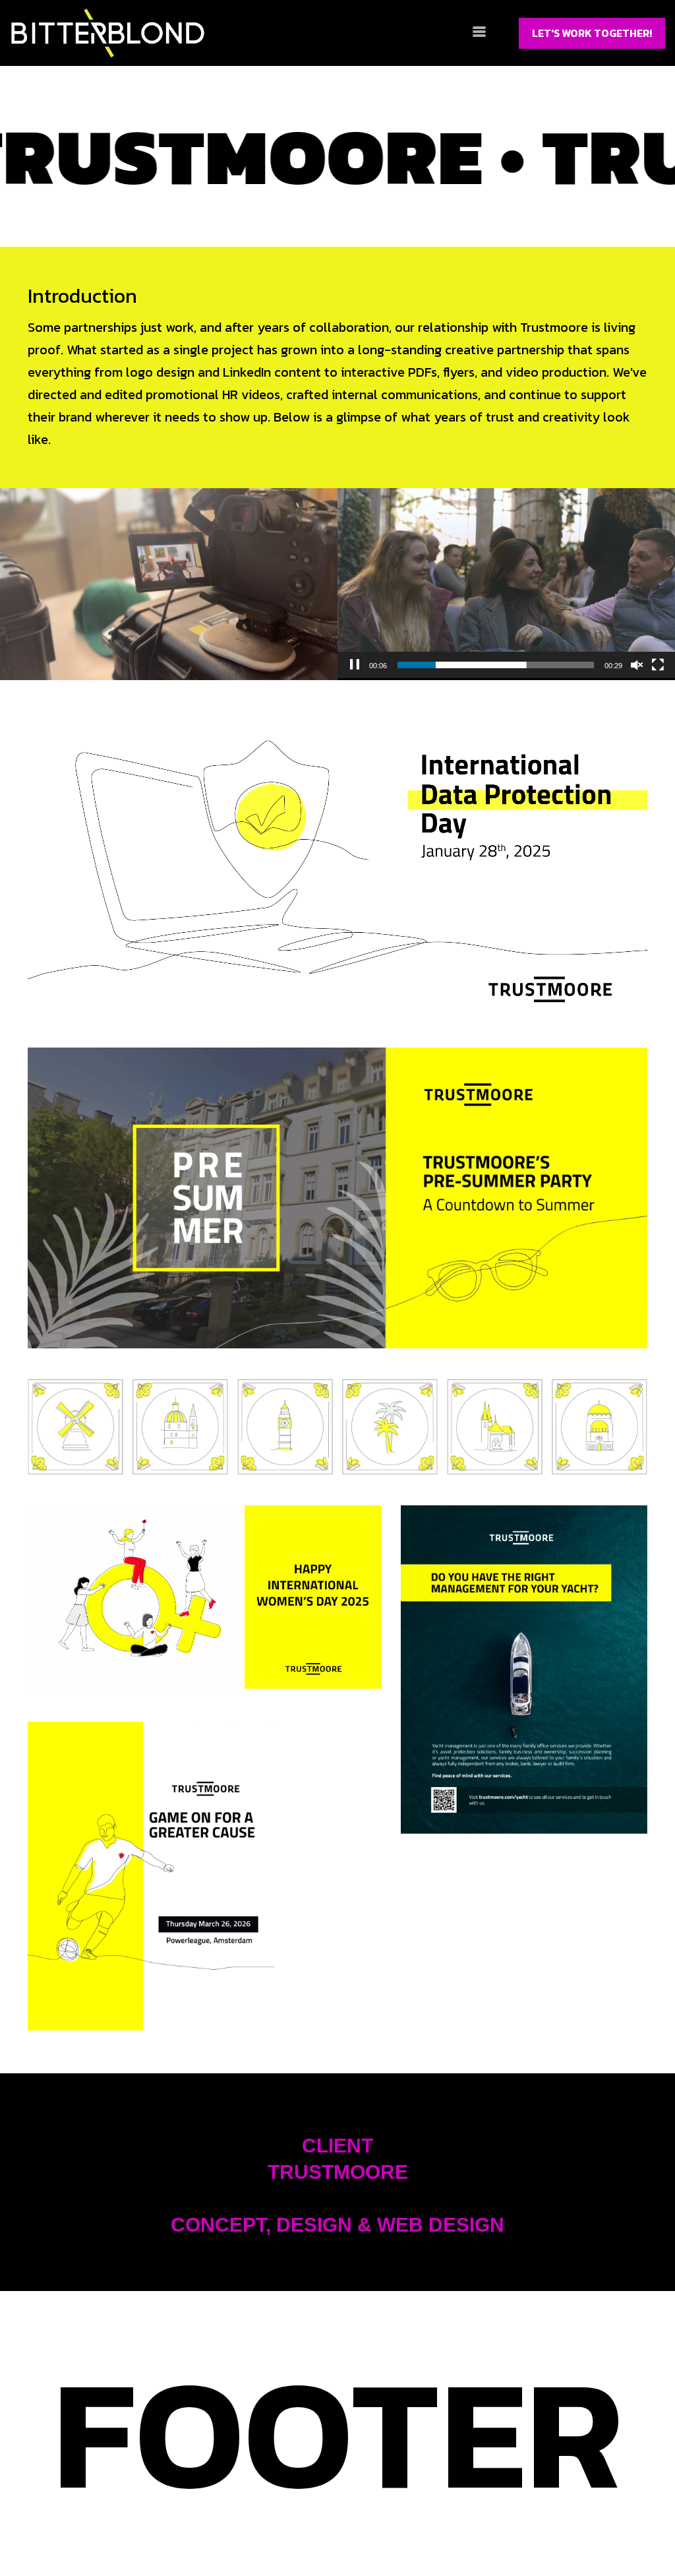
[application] (506, 583)
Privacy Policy (584, 2528)
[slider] (496, 665)
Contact (329, 2529)
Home (63, 2528)
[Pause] (355, 665)
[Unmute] (637, 665)
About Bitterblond (177, 2528)
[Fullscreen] (658, 665)
